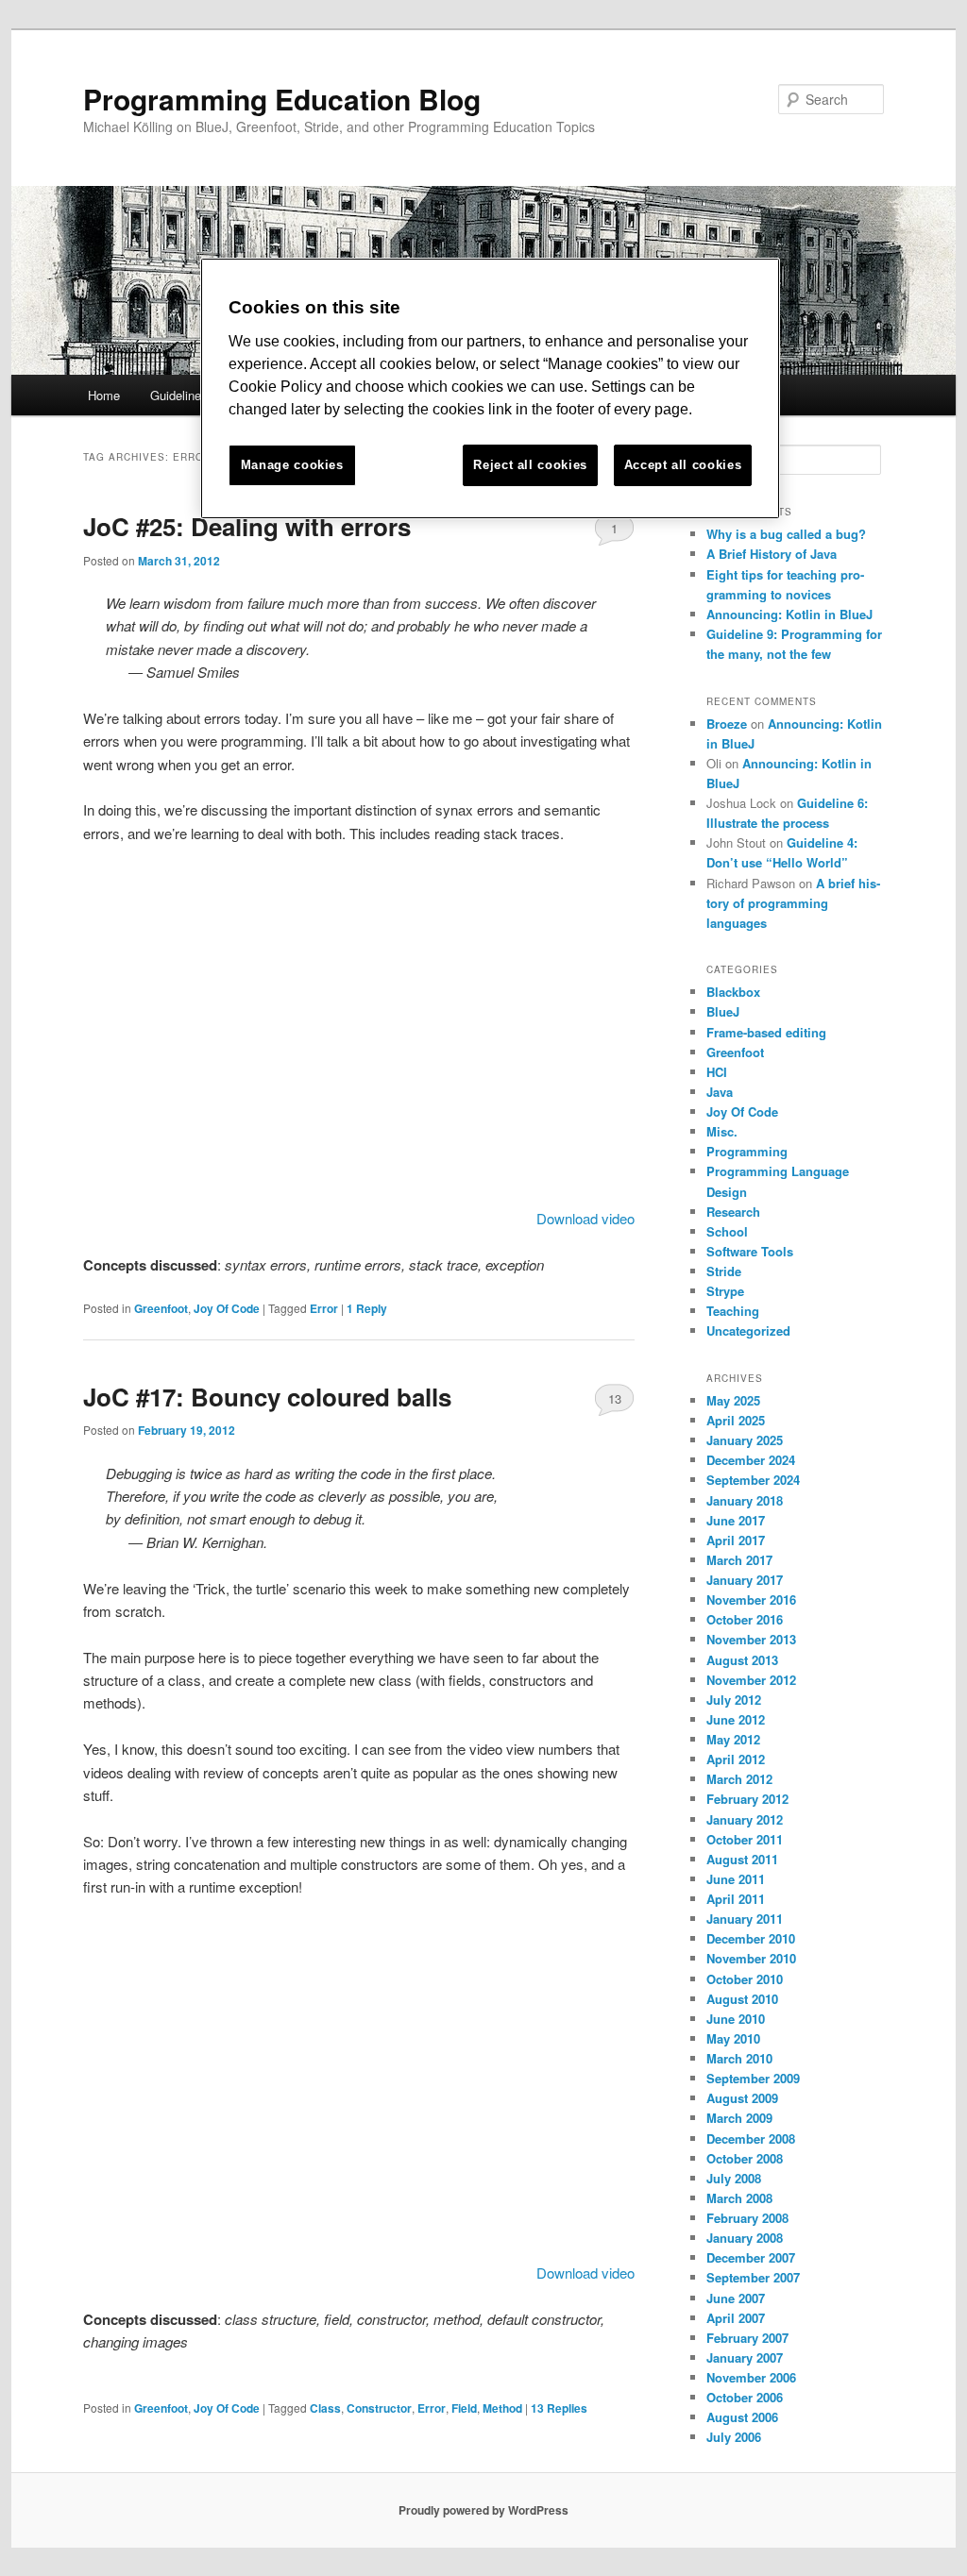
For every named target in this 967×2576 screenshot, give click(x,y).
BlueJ (723, 1011)
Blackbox (733, 992)
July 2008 (734, 2178)
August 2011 (742, 1859)
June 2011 (736, 1879)
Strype (725, 1291)
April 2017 (736, 1540)
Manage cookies (292, 465)
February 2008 (747, 2218)
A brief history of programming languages (793, 903)
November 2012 (751, 1680)
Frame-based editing (766, 1032)
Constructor (379, 2408)
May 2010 (733, 2038)
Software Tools (750, 1251)
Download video (585, 1218)
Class (325, 2408)
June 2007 (736, 2298)
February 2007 (747, 2338)
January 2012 (745, 1819)
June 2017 (736, 1520)
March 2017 (739, 1560)
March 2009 (739, 2118)
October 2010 (745, 1979)
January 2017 (745, 1580)
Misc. (722, 1131)
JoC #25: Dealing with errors (247, 526)
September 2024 (753, 1480)
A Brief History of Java (772, 554)
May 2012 (733, 1739)
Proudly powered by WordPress (483, 2510)
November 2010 (751, 1958)
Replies (559, 2408)
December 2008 (751, 2138)
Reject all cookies (530, 465)
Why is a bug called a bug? (786, 534)
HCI (717, 1072)
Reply (367, 1308)
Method (502, 2408)
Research (733, 1212)
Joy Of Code (227, 1308)
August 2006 (742, 2417)
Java (720, 1092)
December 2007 (751, 2257)
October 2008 (745, 2158)
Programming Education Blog (282, 99)
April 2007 (736, 2318)
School (727, 1231)
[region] (490, 388)
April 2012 (736, 1759)
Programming (747, 1151)
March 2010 (739, 2058)
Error (324, 1308)
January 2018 (745, 1500)
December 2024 (751, 1460)
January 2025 (745, 1440)
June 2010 (736, 2019)
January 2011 (745, 1919)
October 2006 (745, 2397)
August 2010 (742, 1999)
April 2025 (736, 1420)
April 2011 (736, 1899)
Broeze (727, 724)
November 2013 (751, 1639)
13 (615, 1398)
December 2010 (751, 1938)
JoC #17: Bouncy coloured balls (267, 1397)
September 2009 (753, 2078)
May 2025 (733, 1400)
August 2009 (742, 2098)
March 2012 (739, 1779)
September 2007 (753, 2277)
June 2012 (736, 1719)
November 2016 (751, 1599)
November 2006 (751, 2377)
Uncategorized (748, 1330)
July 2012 (734, 1700)
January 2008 (745, 2238)
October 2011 (745, 1839)
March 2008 (739, 2198)
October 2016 (745, 1619)
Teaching (733, 1311)
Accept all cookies (683, 465)
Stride (724, 1271)
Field (464, 2408)
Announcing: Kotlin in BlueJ (789, 614)
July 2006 (734, 2437)
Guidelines (179, 395)
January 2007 (745, 2357)
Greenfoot (161, 1308)
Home (104, 395)
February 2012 (747, 1799)
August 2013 (742, 1660)
